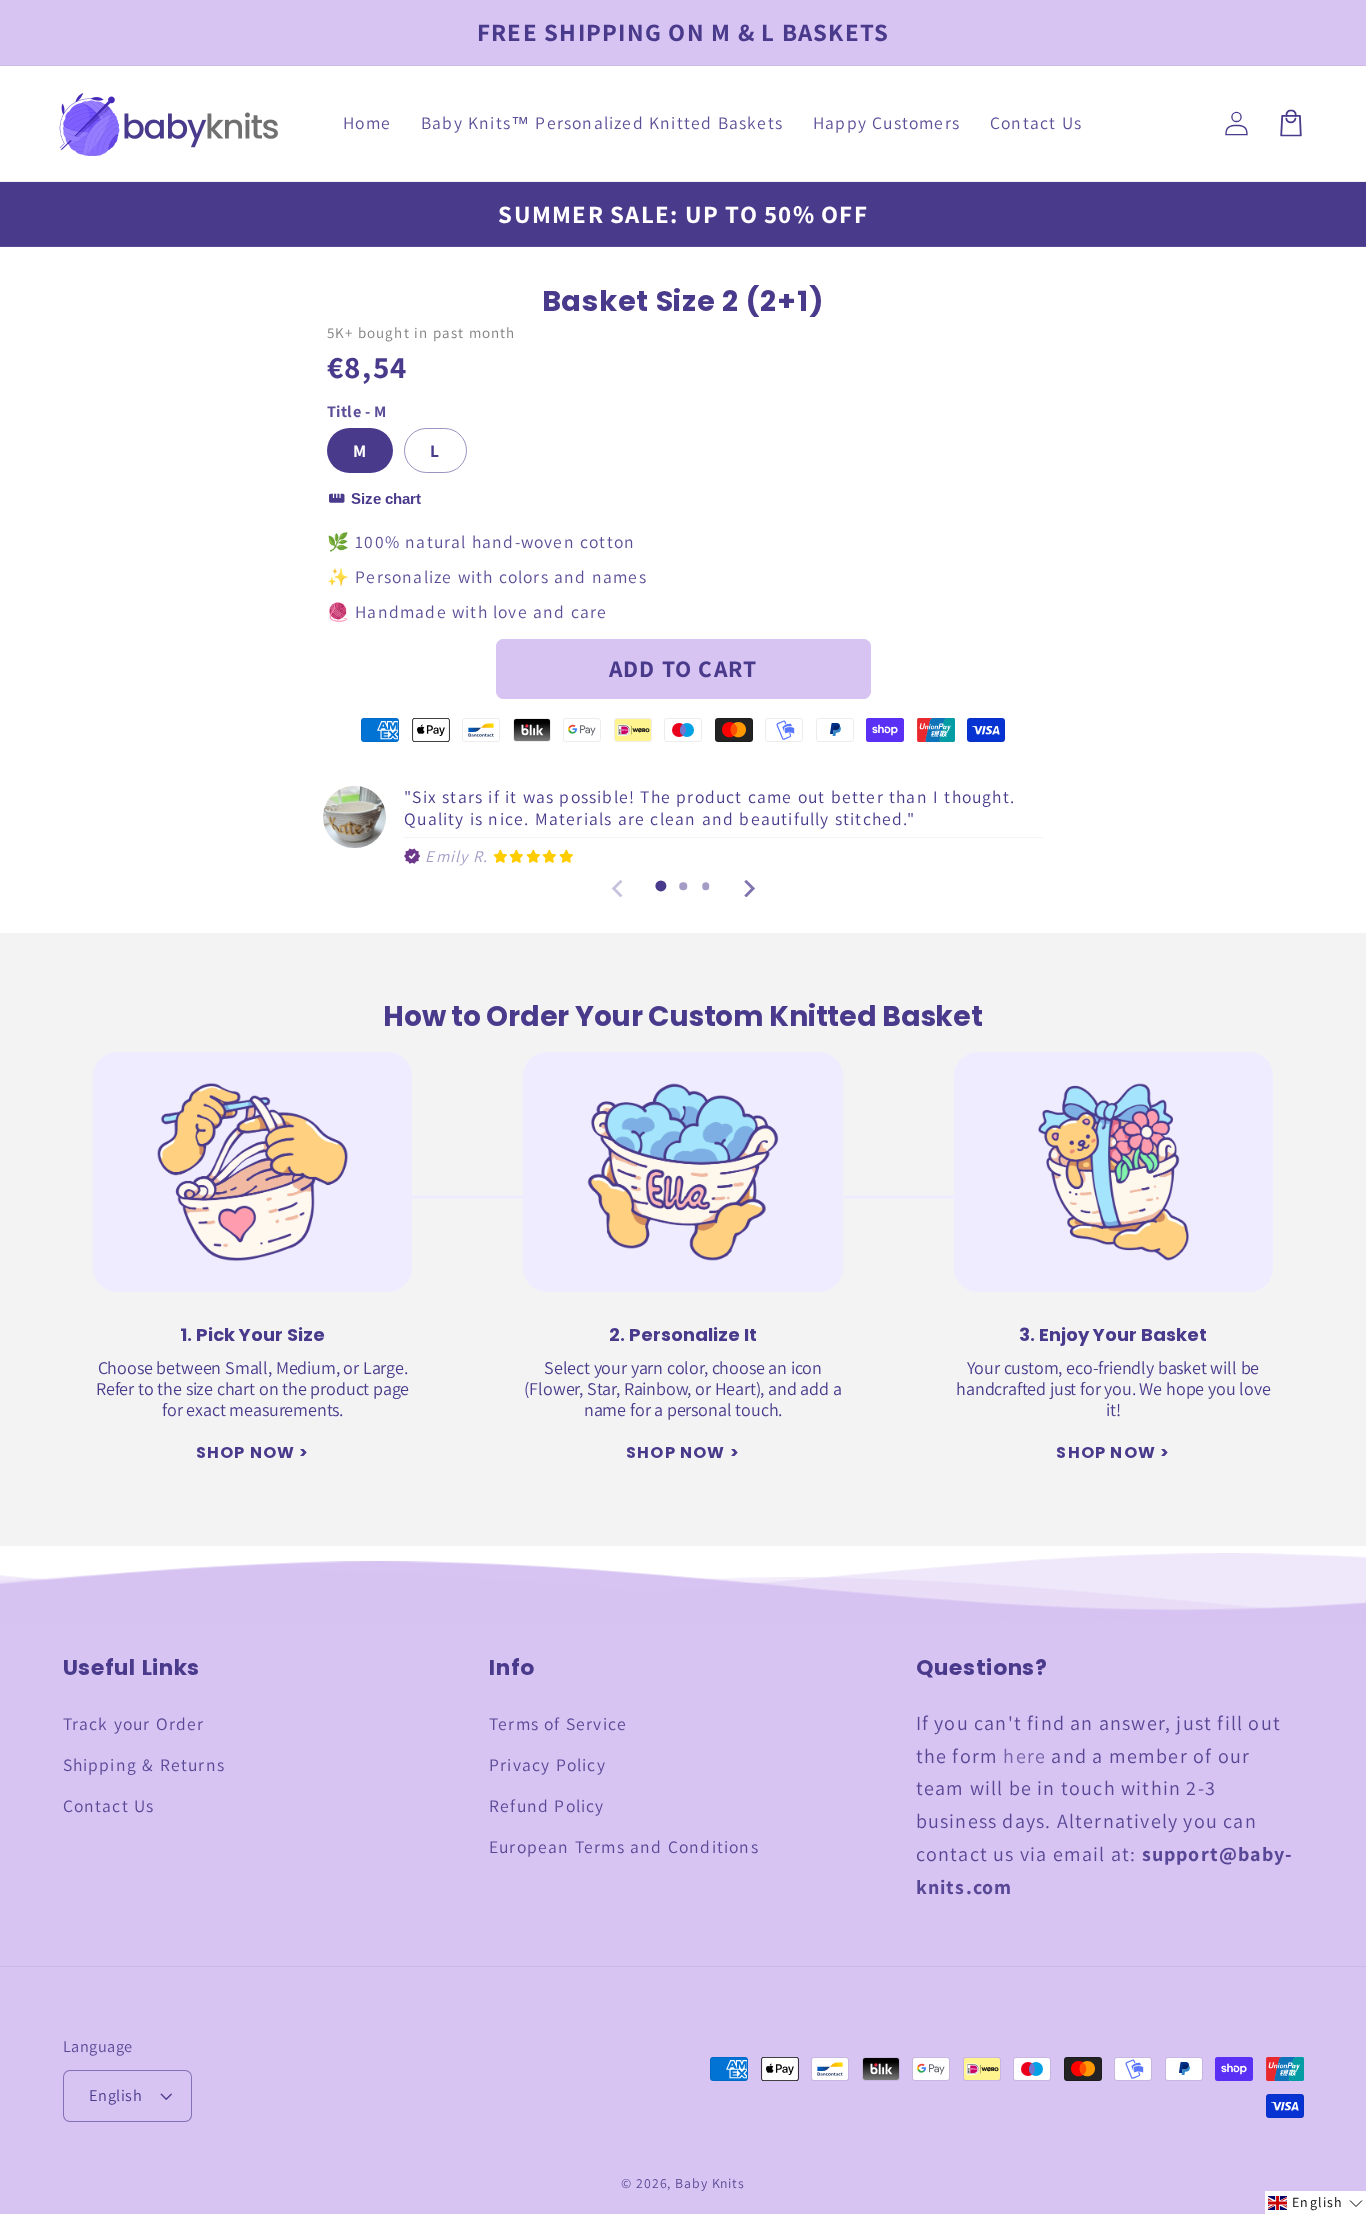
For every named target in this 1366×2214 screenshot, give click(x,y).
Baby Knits (710, 2183)
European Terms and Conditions (624, 1846)
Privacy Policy (547, 1764)
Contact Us (109, 1805)
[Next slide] (748, 889)
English (116, 2095)
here (1024, 1756)
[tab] (660, 886)
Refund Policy (547, 1805)
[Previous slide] (618, 889)
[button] (1315, 2202)
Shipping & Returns (144, 1764)
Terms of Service (558, 1723)
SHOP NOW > (253, 1452)
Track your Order (134, 1723)
